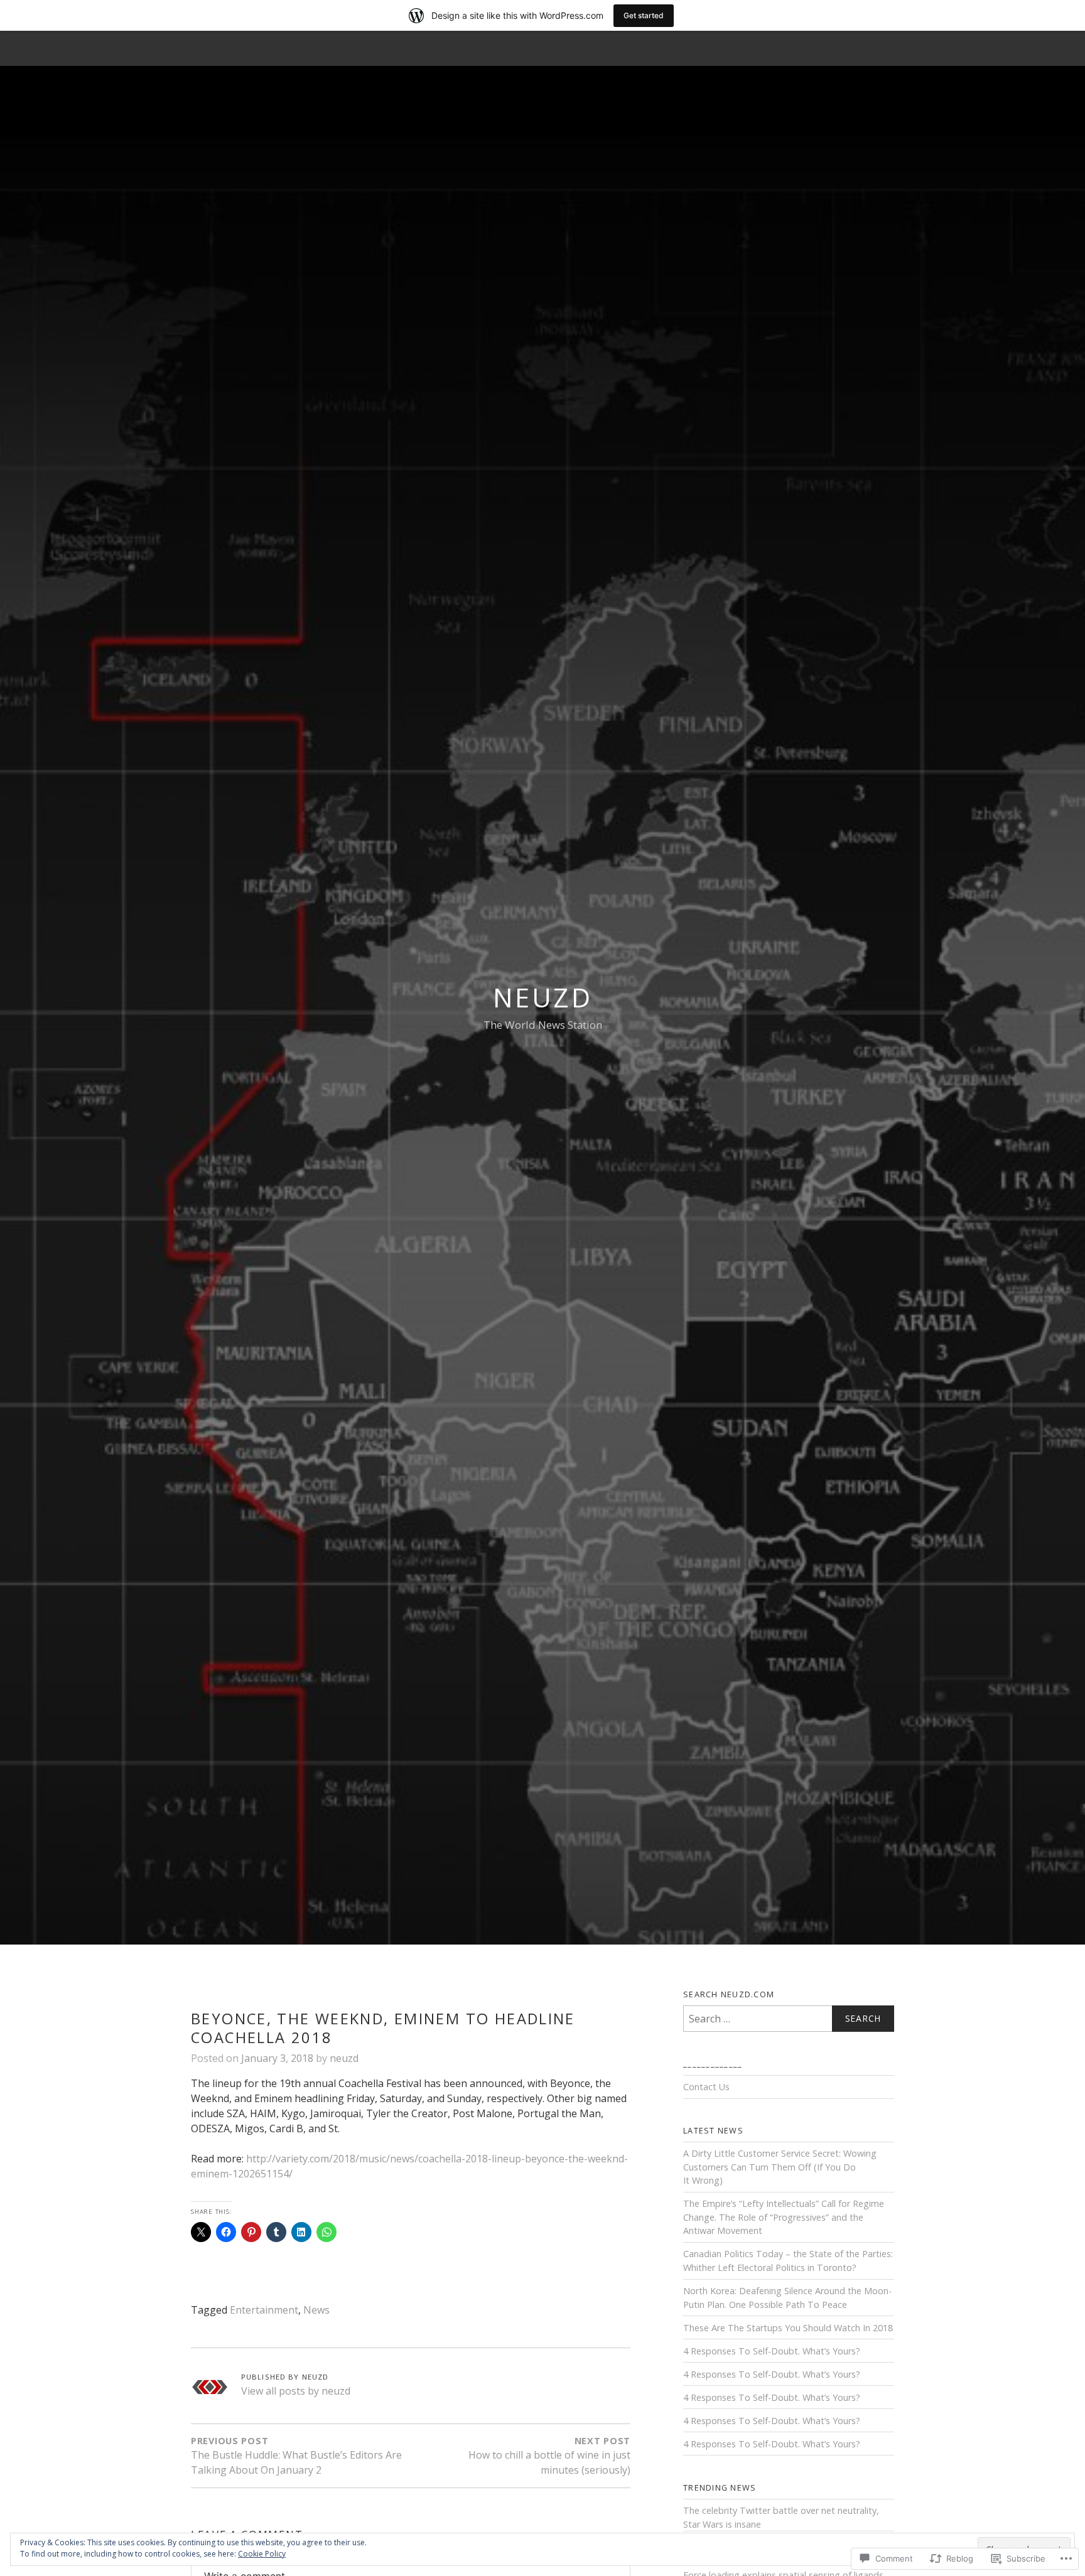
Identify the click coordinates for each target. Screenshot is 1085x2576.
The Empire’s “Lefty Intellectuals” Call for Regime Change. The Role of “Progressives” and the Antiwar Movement (784, 2217)
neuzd (344, 2058)
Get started (644, 15)
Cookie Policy (262, 2554)
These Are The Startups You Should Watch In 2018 (788, 2328)
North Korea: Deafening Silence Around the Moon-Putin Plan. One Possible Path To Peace (787, 2298)
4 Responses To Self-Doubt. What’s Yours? (772, 2351)
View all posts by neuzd (296, 2391)
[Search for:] (789, 2019)
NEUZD (542, 997)
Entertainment (264, 2310)
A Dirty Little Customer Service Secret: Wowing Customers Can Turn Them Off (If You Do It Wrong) (780, 2167)
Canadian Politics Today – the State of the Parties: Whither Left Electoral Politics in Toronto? (788, 2261)
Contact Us (706, 2087)
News (316, 2310)
